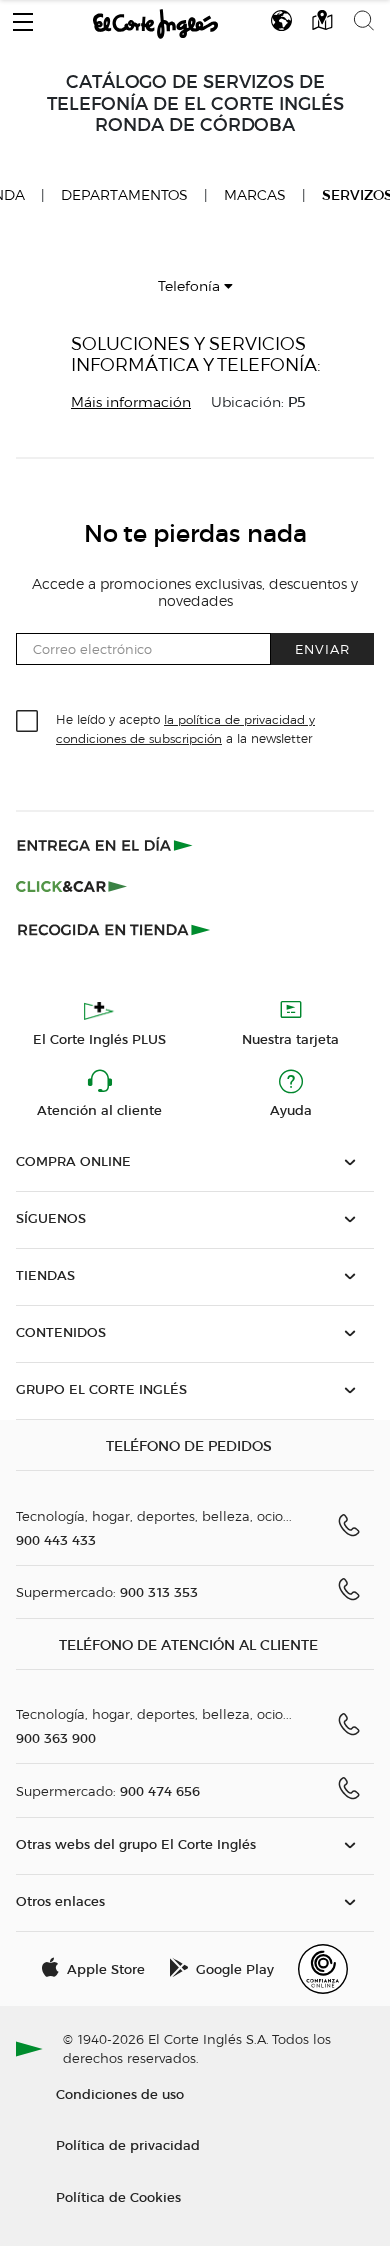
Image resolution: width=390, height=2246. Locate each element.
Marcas (255, 195)
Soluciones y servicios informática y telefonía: (196, 354)
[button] (23, 17)
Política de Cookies (118, 2196)
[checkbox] (28, 722)
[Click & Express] (106, 845)
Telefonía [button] (191, 286)
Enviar (322, 648)
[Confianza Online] (323, 1969)
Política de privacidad (128, 2144)
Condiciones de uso (120, 2093)
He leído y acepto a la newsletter (185, 728)
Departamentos (124, 195)
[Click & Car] (71, 887)
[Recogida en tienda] (114, 929)
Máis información (131, 402)
